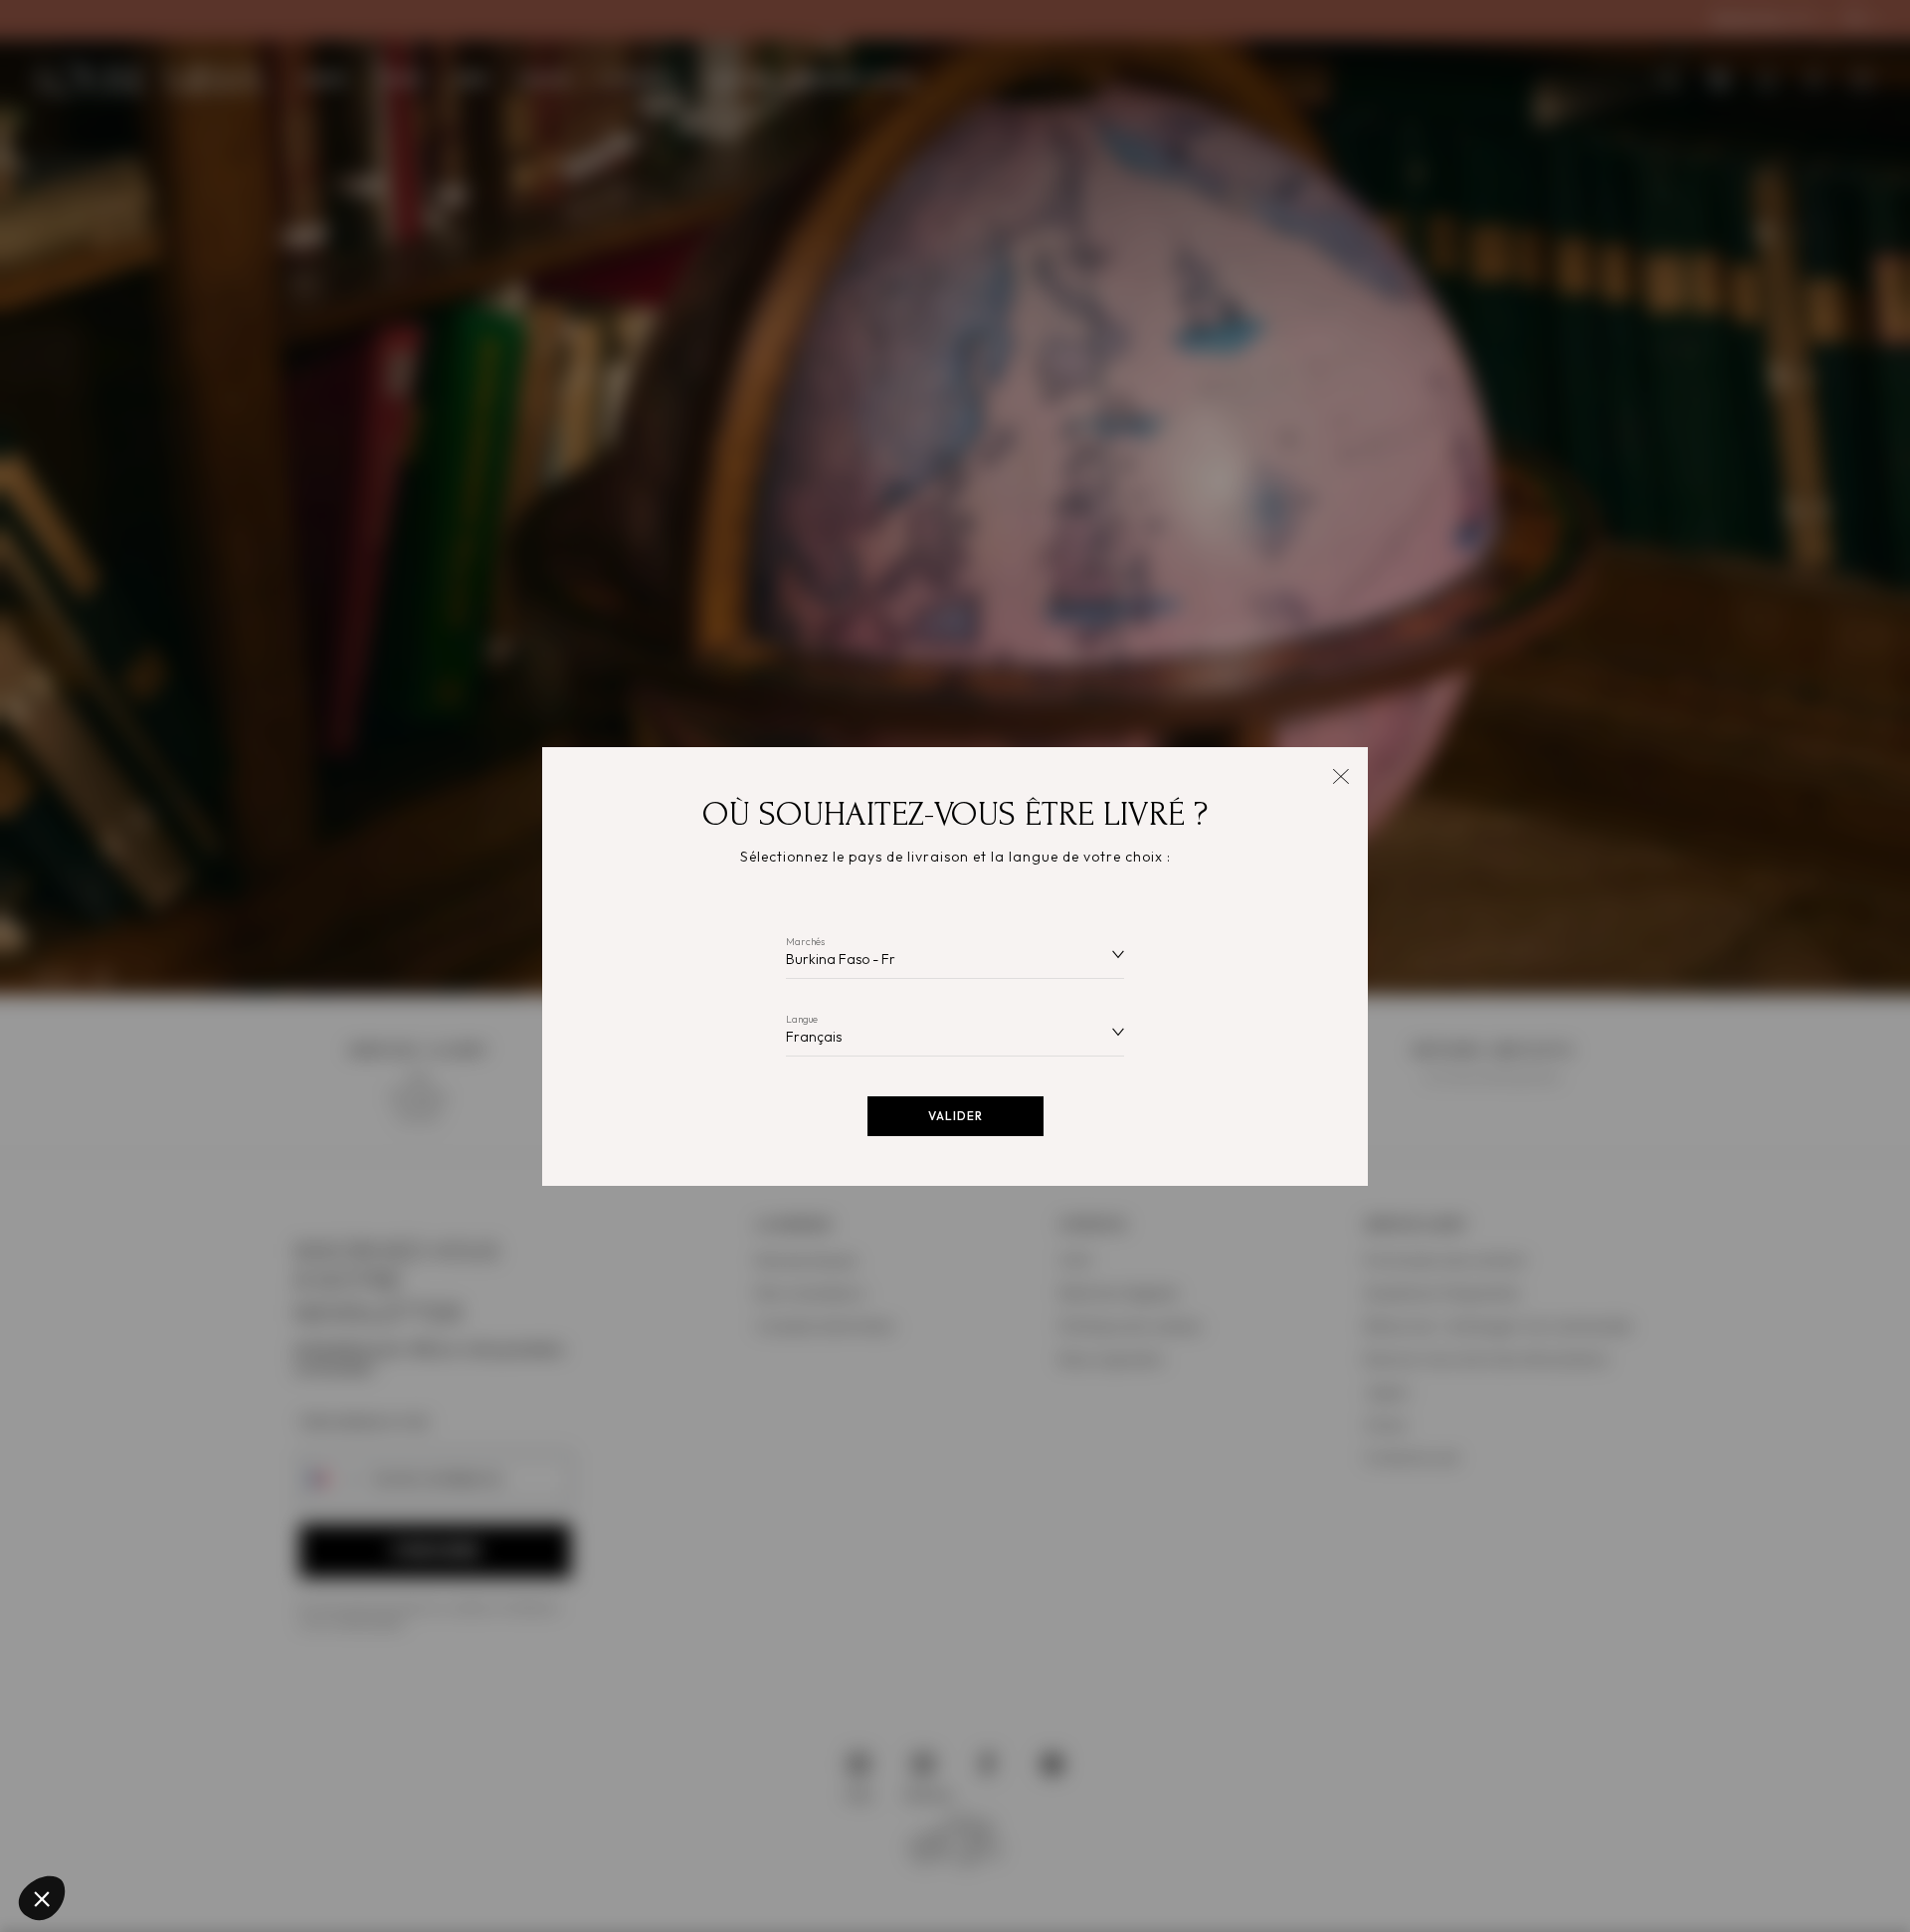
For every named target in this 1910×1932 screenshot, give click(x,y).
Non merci (89, 1832)
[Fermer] (1340, 774)
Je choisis (229, 1832)
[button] (42, 1898)
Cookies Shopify (100, 1752)
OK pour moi (368, 1832)
